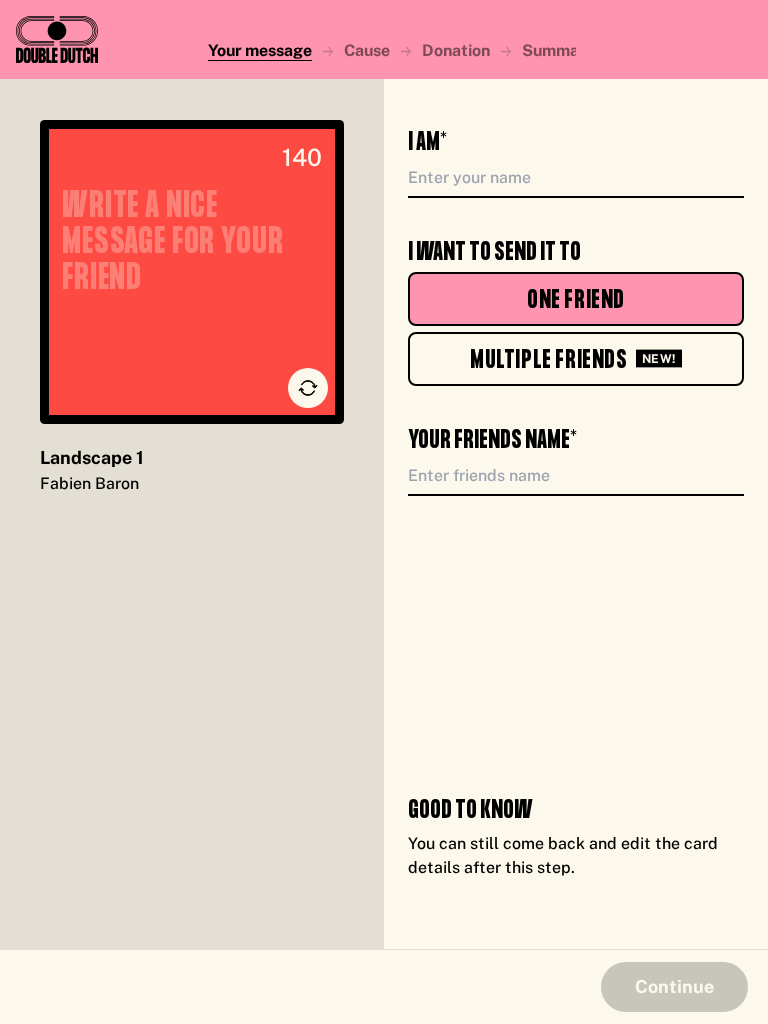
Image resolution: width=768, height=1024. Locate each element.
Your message (260, 50)
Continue (674, 986)
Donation (456, 50)
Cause (367, 50)
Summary (558, 50)
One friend (576, 300)
